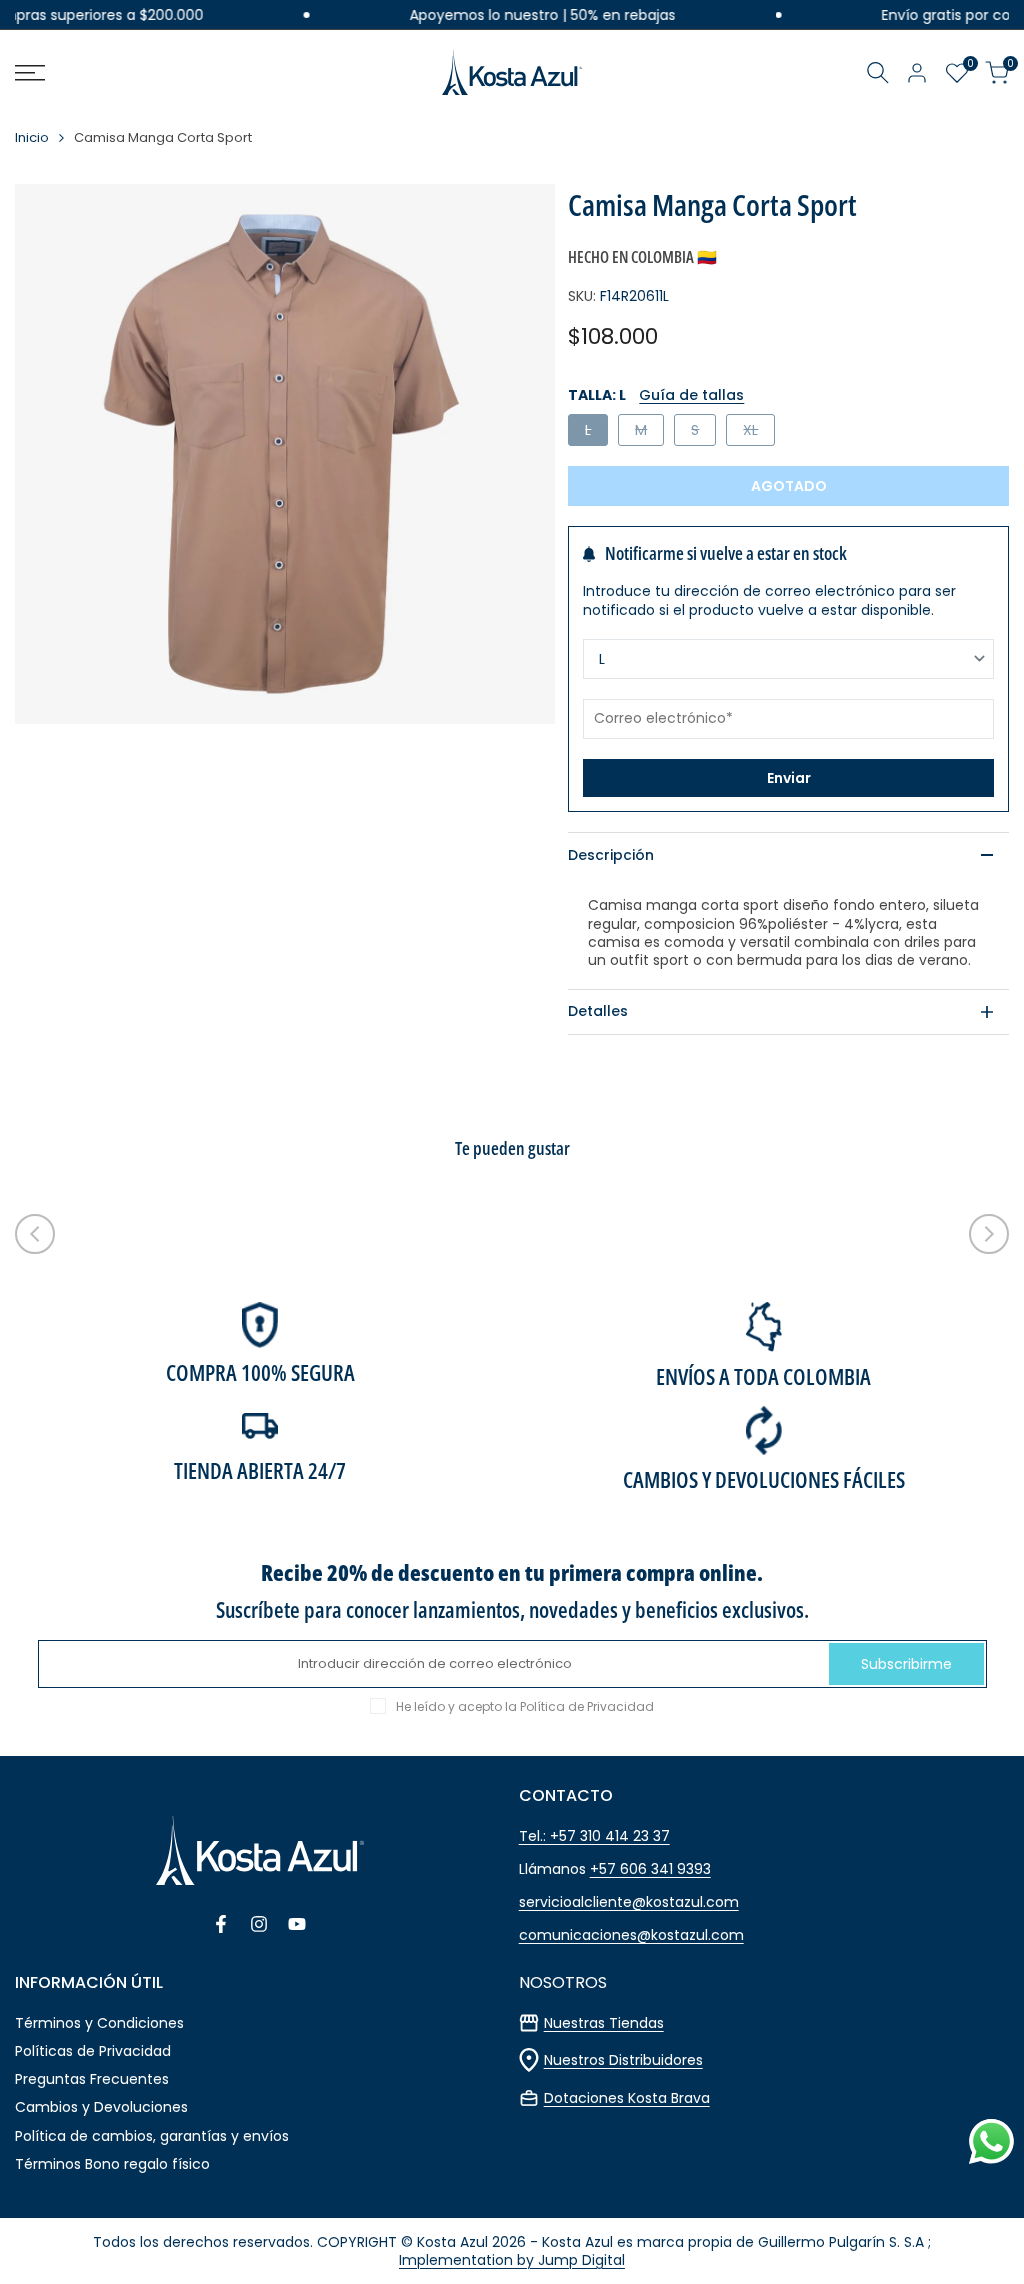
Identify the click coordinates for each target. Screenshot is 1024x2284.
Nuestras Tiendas (604, 2023)
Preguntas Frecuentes (92, 2079)
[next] (989, 1234)
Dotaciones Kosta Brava (627, 2098)
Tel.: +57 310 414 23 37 (594, 1836)
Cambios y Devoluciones (101, 2107)
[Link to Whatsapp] (991, 2141)
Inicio (32, 138)
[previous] (35, 1234)
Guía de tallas (691, 395)
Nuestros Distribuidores (623, 2060)
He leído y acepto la (525, 1707)
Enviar (789, 778)
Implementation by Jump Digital (512, 2260)
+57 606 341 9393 (650, 1869)
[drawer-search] (878, 72)
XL (758, 432)
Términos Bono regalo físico (112, 2164)
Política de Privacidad (587, 1706)
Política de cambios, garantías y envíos (152, 2136)
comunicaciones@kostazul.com (631, 1935)
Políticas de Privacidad (93, 2051)
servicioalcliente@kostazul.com (629, 1902)
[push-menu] (30, 73)
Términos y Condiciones (99, 2023)
